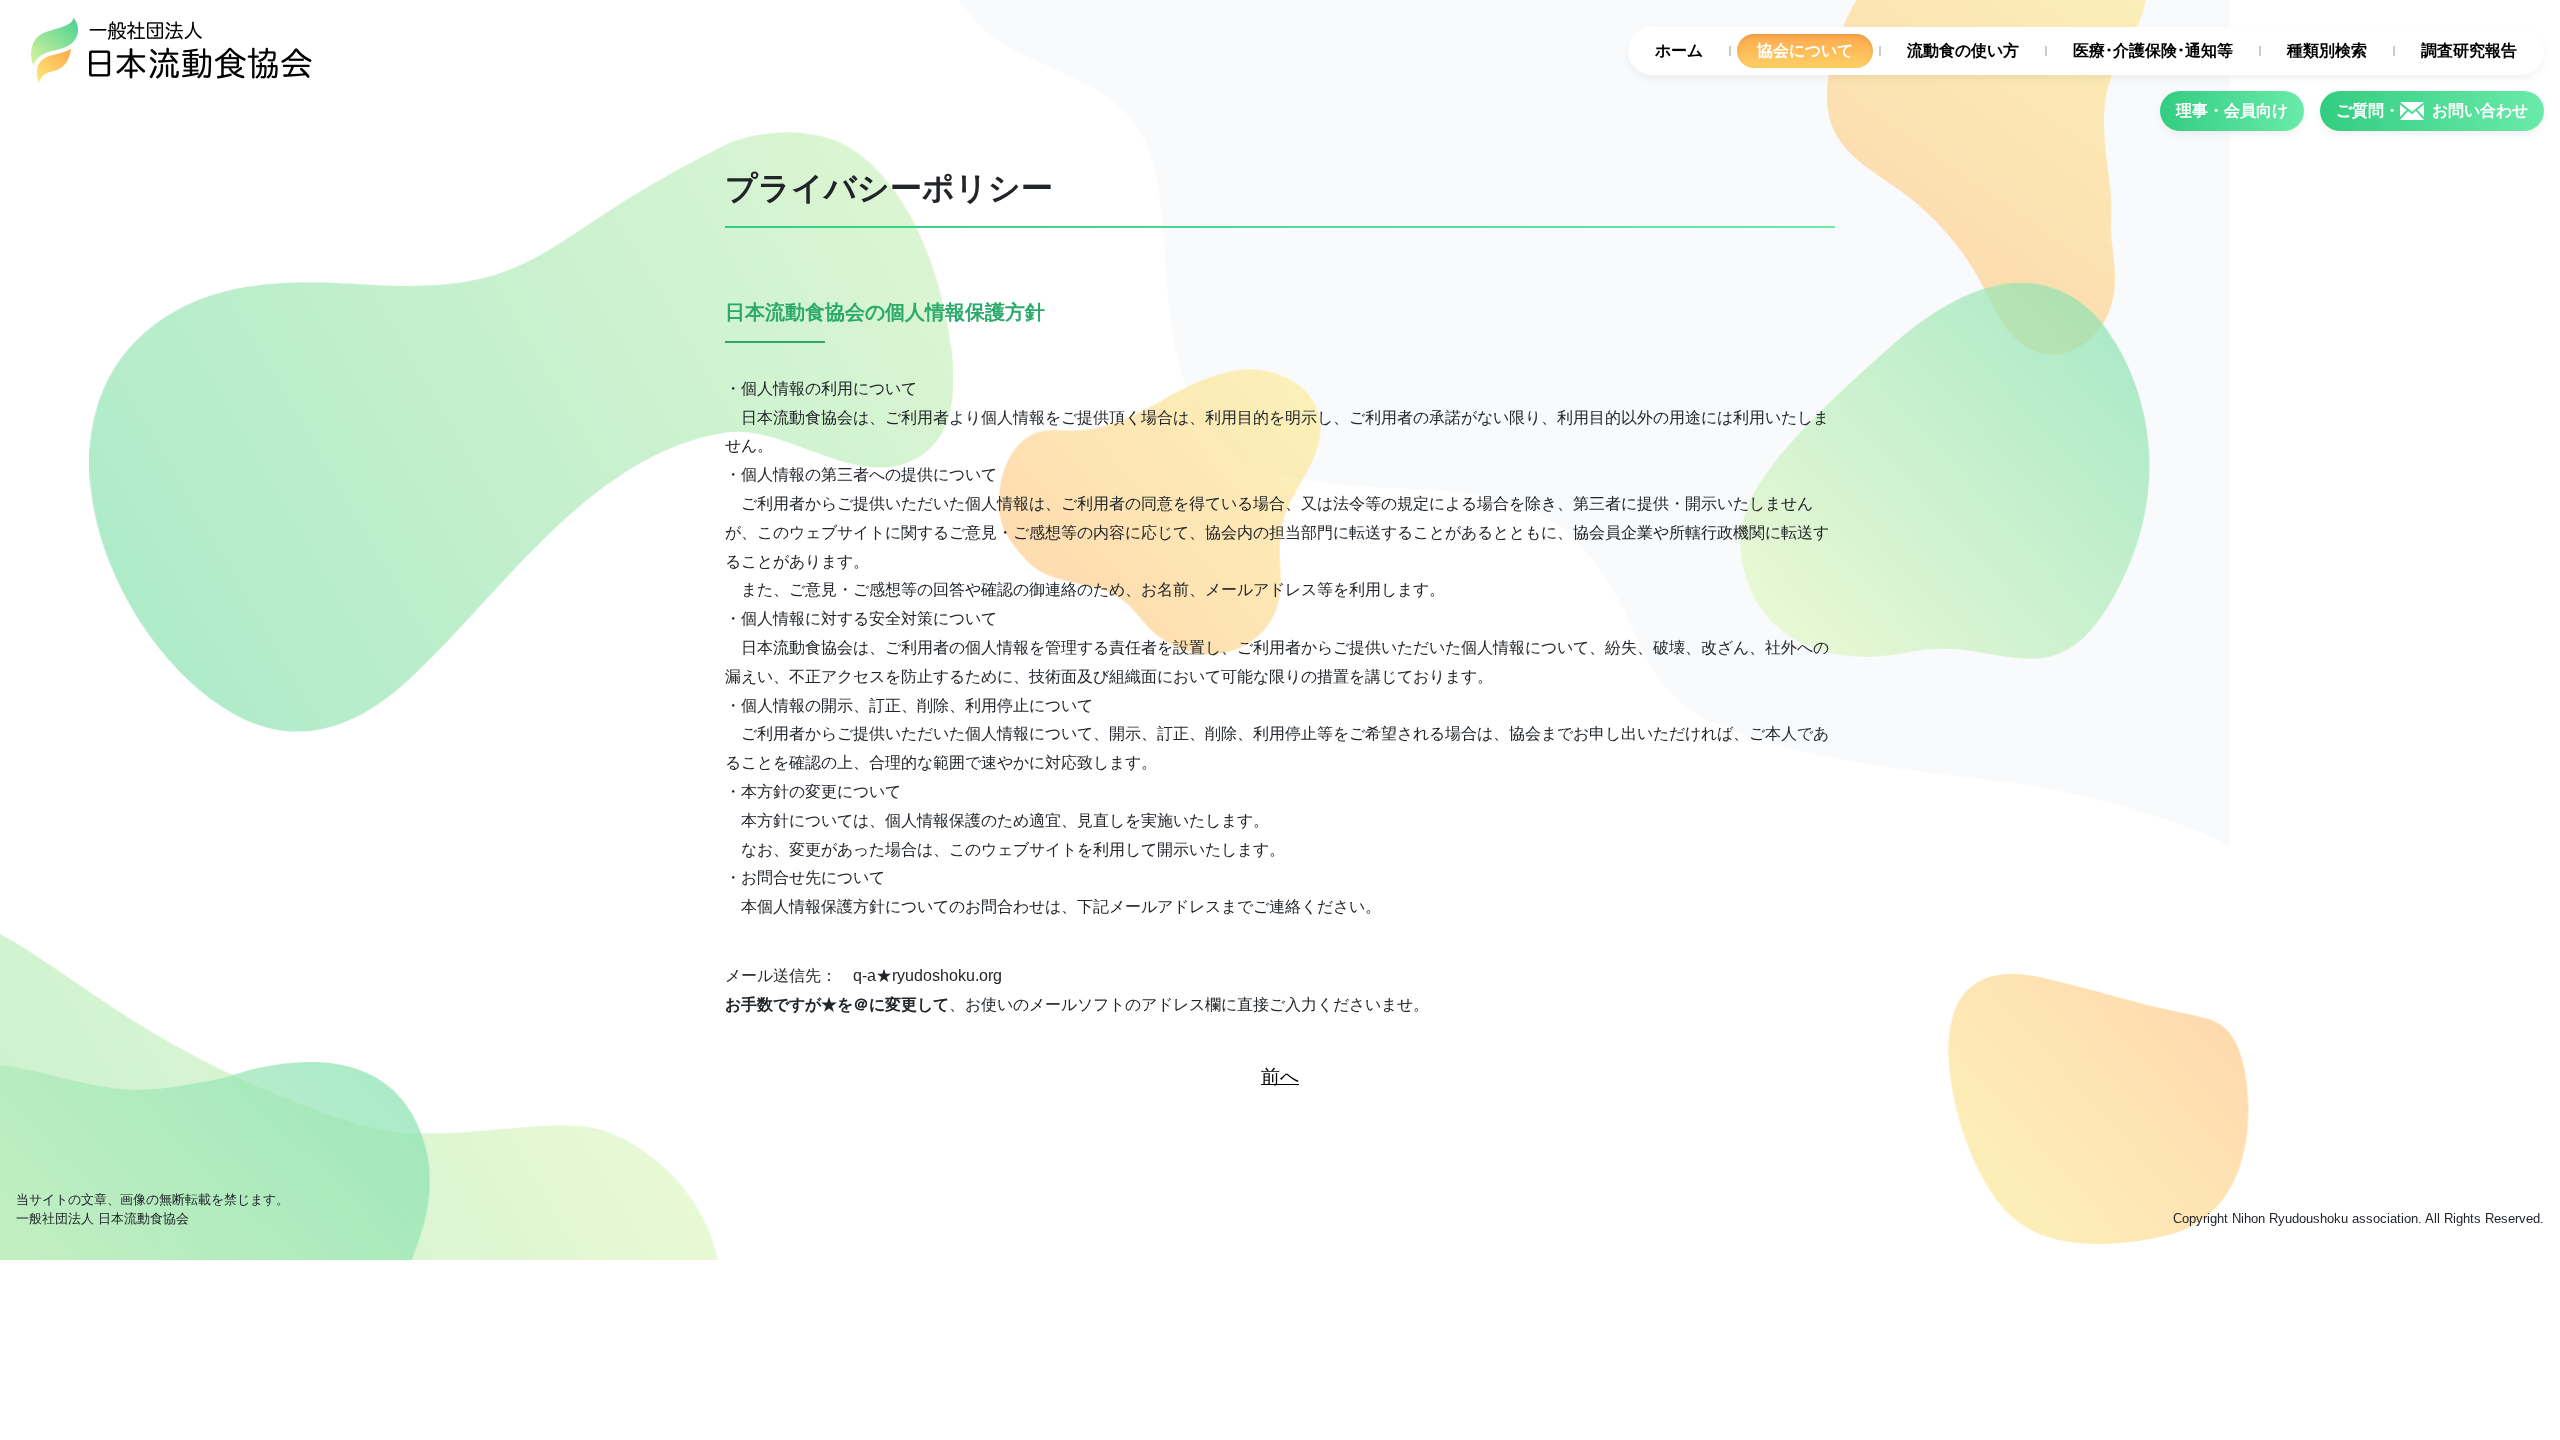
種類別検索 (2327, 50)
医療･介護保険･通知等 (2153, 50)
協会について (1805, 50)
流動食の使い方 (1963, 50)
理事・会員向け (2232, 110)
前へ (1280, 1076)
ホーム (1679, 50)
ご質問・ (2432, 110)
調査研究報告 (2469, 50)
